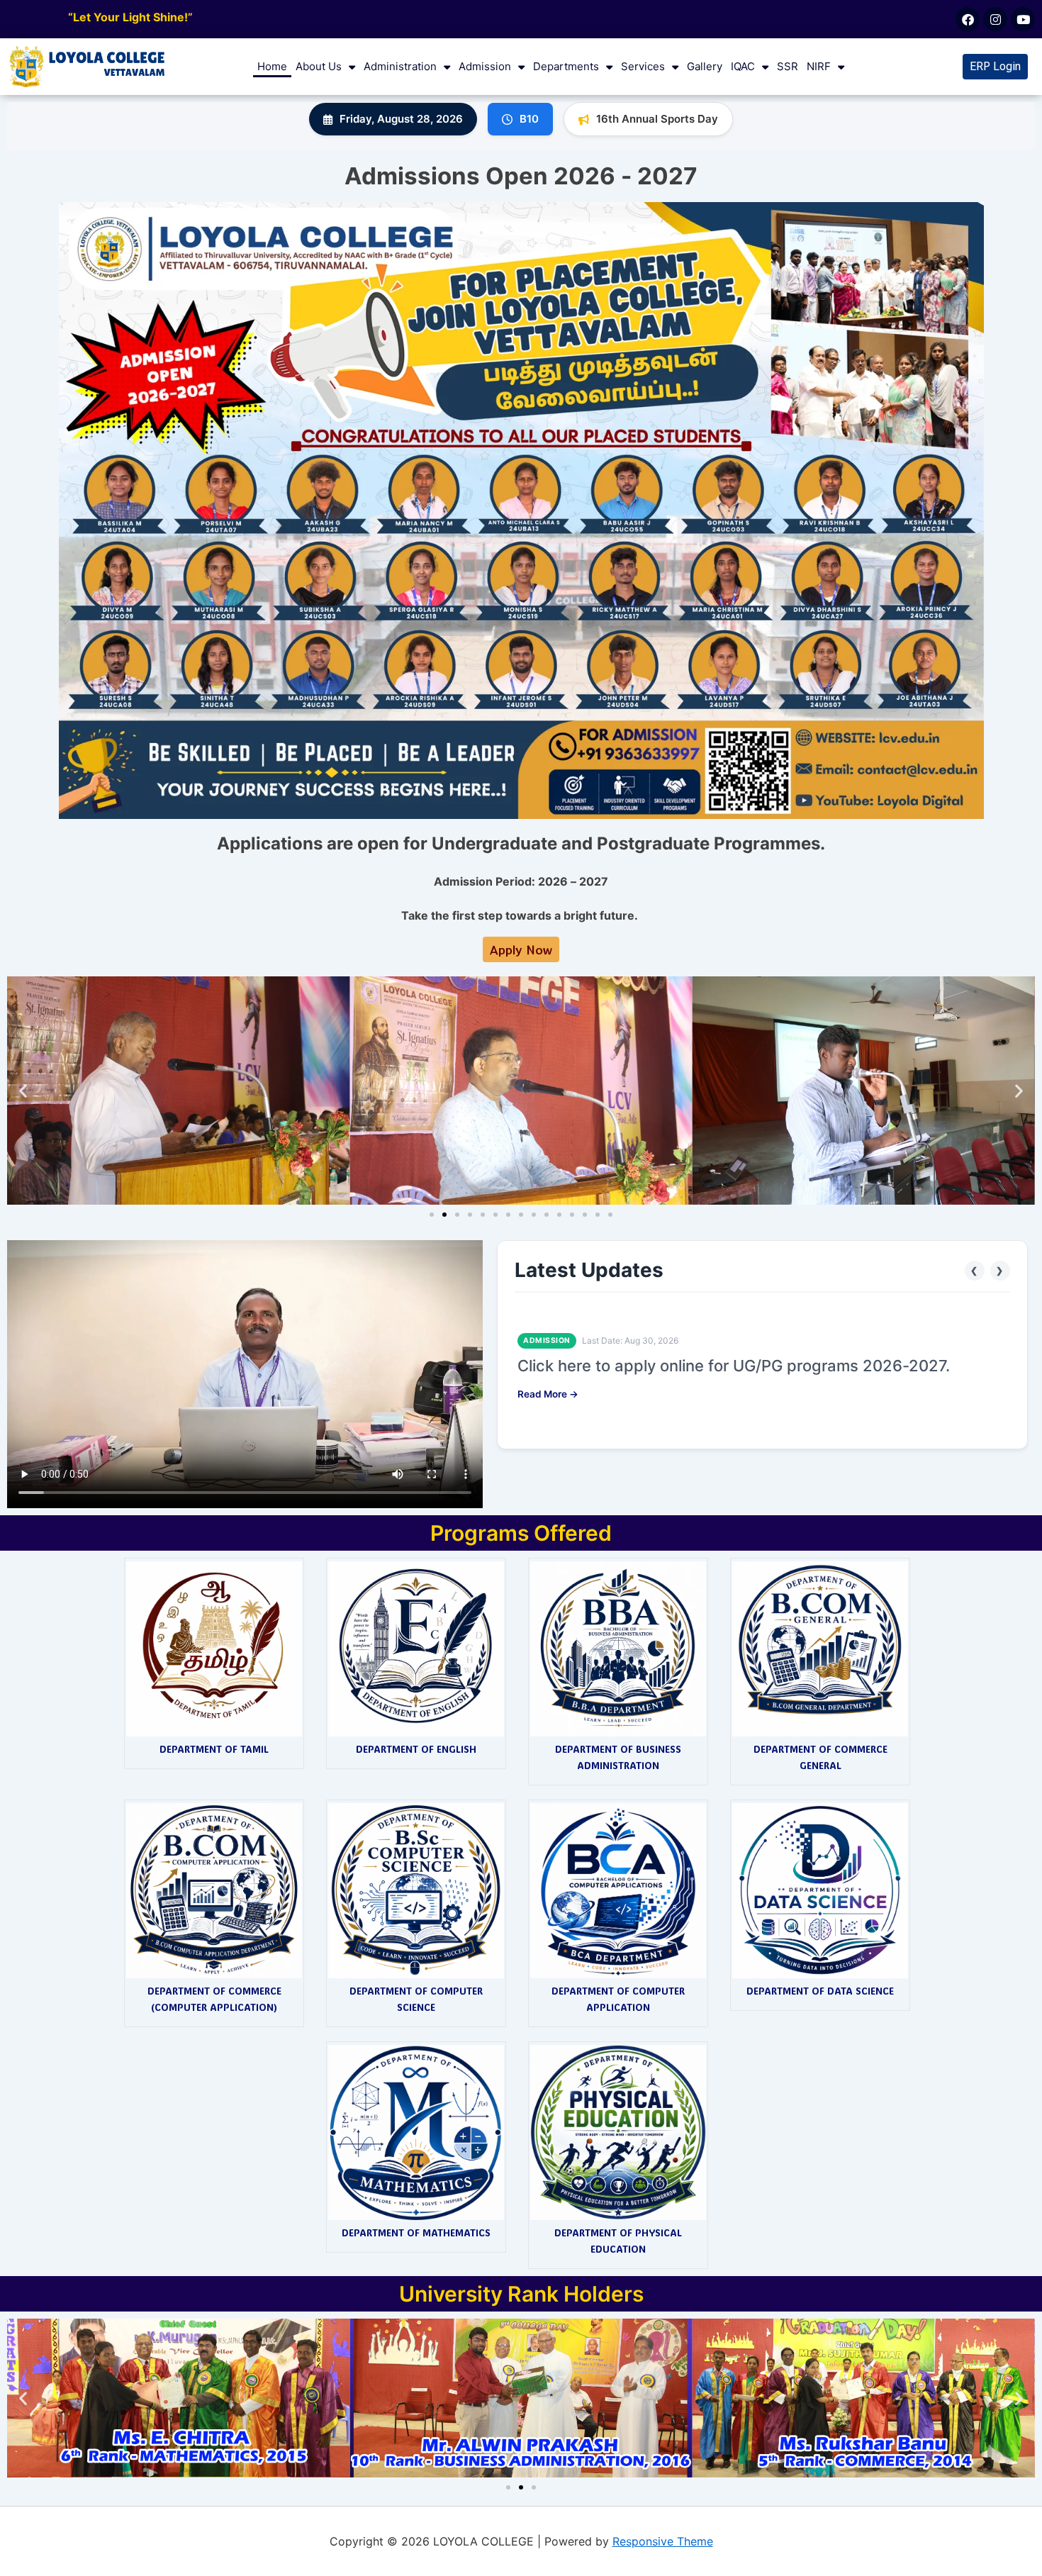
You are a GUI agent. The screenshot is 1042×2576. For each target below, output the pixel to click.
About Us (319, 66)
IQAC (743, 66)
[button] (23, 1090)
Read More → (548, 1394)
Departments (566, 66)
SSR (788, 66)
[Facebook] (968, 19)
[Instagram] (995, 19)
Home (272, 66)
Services (643, 66)
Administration (400, 66)
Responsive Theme (663, 2541)
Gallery (705, 66)
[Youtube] (1023, 19)
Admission (485, 66)
